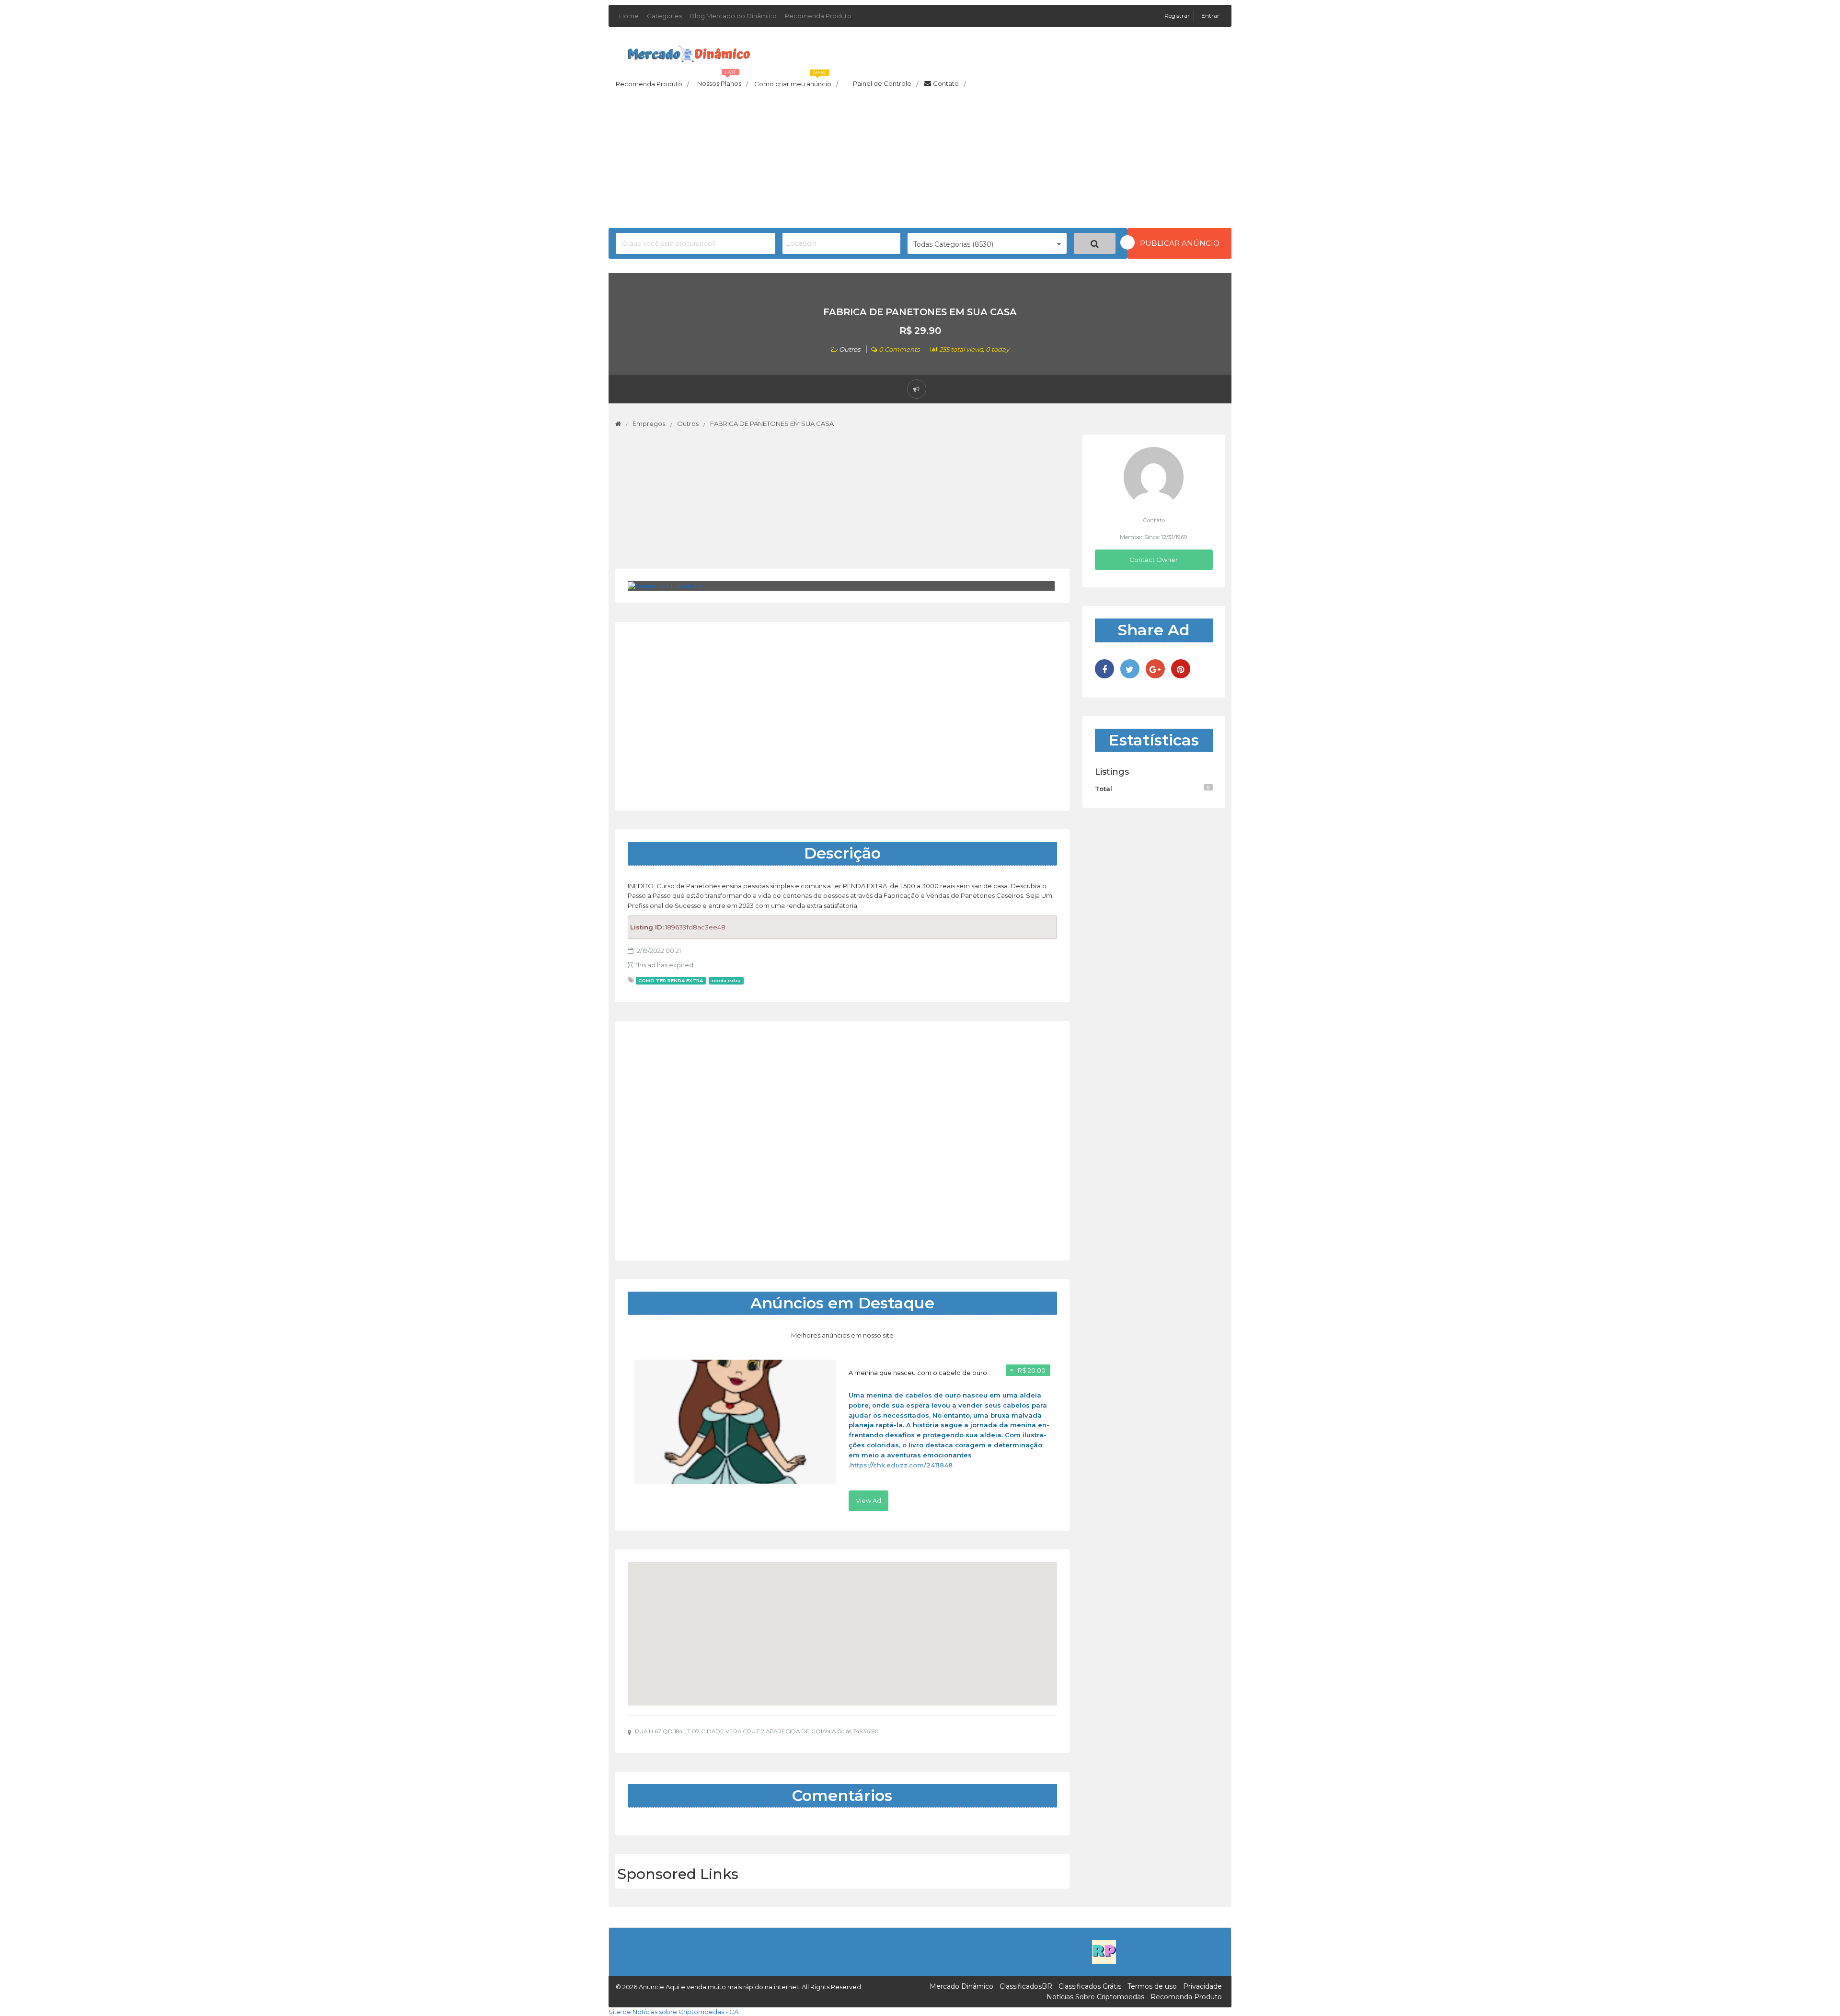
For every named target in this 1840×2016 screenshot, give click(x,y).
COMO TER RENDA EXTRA (671, 980)
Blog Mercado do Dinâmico (733, 16)
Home (629, 16)
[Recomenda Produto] (1104, 1951)
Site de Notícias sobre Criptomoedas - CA (673, 2012)
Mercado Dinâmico (961, 1986)
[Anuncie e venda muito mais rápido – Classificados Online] (689, 52)
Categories (664, 16)
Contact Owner (1154, 560)
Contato (949, 84)
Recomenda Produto (818, 16)
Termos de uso (1152, 1986)
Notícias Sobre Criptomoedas (1095, 1997)
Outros (850, 349)
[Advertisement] (920, 161)
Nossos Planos (723, 81)
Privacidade (1202, 1986)
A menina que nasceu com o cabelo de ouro (918, 1373)
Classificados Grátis (1090, 1986)
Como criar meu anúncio (796, 81)
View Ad (868, 1501)
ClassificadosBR (1026, 1986)
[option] (842, 1435)
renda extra (726, 980)
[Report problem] (917, 389)
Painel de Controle (885, 84)
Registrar (1178, 16)
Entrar (1210, 16)
